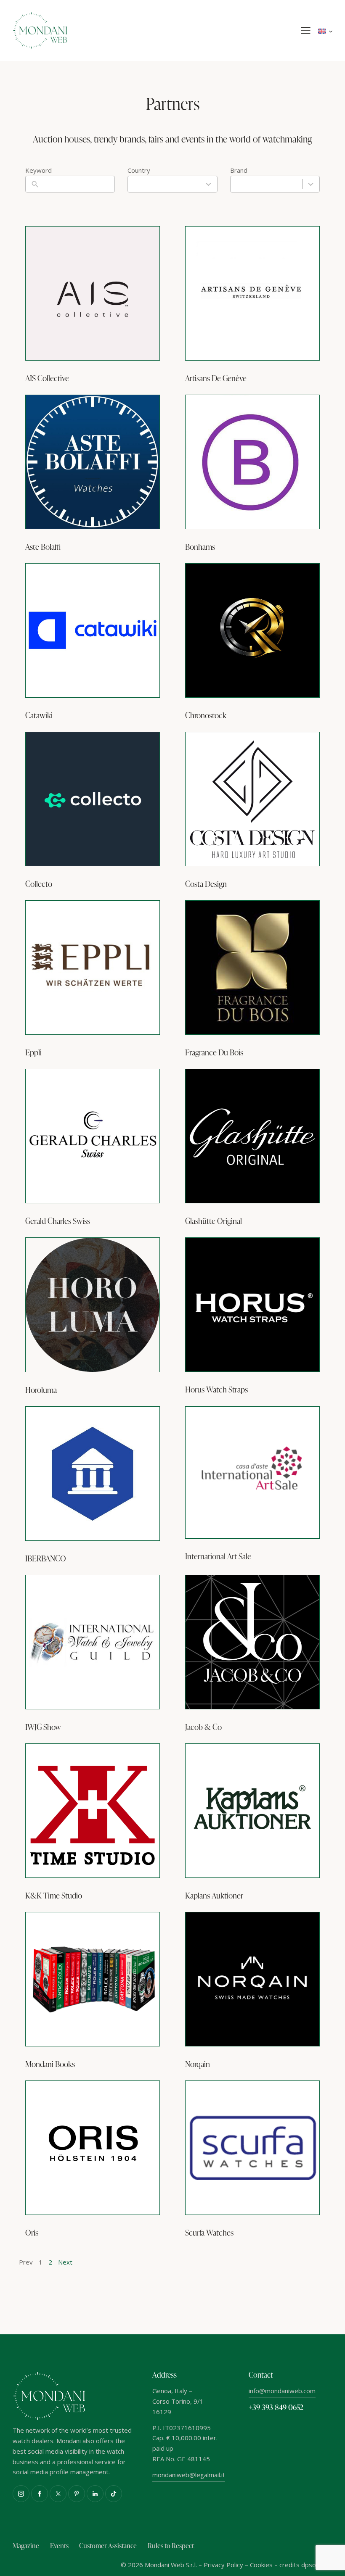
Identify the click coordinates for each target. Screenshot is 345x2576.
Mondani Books (50, 2064)
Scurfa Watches (209, 2232)
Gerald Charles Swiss (58, 1221)
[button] (306, 31)
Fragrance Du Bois (214, 1052)
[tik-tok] (114, 2494)
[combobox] (172, 184)
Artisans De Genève (216, 378)
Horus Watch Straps (216, 1389)
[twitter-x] (58, 2494)
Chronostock (206, 715)
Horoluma (41, 1390)
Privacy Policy (223, 2565)
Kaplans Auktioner (214, 1895)
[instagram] (21, 2494)
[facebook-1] (40, 2494)
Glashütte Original (214, 1221)
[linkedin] (95, 2494)
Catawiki (39, 715)
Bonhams (200, 547)
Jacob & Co (203, 1727)
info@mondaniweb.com (282, 2391)
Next (65, 2262)
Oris (32, 2232)
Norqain (198, 2064)
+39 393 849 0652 (276, 2407)
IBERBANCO (46, 1558)
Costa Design (206, 884)
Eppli (33, 1052)
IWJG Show (43, 1727)
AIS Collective (47, 378)
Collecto (39, 884)
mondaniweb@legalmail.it (189, 2475)
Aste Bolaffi (43, 547)
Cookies (261, 2565)
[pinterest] (77, 2494)
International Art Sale (218, 1556)
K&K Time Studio (54, 1895)
